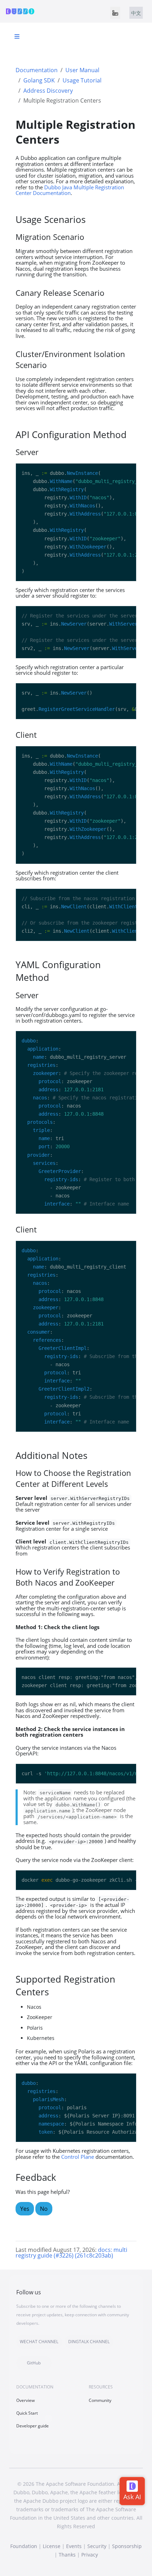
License (52, 2546)
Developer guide (33, 2426)
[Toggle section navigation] (17, 36)
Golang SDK (39, 80)
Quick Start (27, 2413)
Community (100, 2400)
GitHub (34, 2363)
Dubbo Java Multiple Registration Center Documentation (70, 190)
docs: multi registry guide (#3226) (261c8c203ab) (71, 2253)
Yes (25, 2209)
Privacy (90, 2555)
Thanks (67, 2555)
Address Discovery (48, 91)
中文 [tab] (136, 13)
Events (74, 2546)
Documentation (37, 70)
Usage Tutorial (82, 80)
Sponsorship (127, 2546)
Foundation (24, 2546)
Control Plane (78, 2157)
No (44, 2209)
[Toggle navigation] (115, 13)
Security (97, 2546)
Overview (25, 2400)
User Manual (82, 70)
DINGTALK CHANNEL (89, 2342)
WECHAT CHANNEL (39, 2342)
